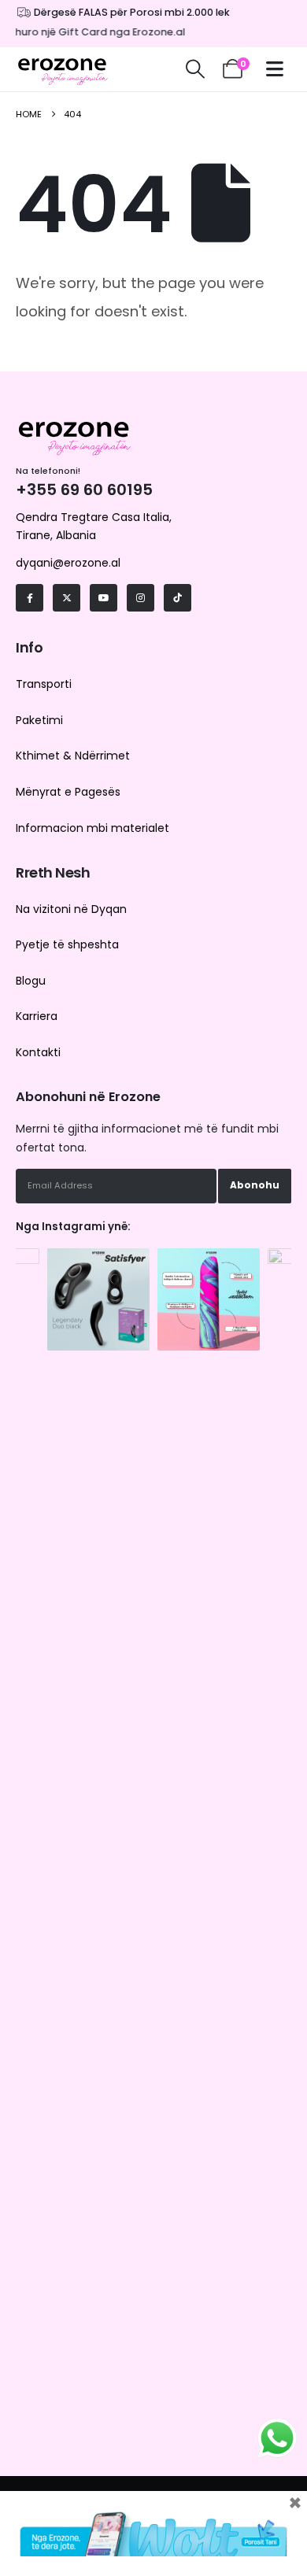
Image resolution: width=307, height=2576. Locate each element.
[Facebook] (30, 598)
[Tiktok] (178, 598)
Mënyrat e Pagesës (68, 792)
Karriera (37, 1016)
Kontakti (38, 1052)
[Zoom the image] (98, 1256)
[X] (67, 598)
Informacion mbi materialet (92, 828)
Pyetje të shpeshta (67, 944)
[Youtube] (104, 598)
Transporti (44, 684)
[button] (195, 69)
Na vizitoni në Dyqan (71, 909)
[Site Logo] (63, 69)
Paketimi (39, 720)
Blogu (31, 981)
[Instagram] (141, 598)
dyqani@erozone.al (68, 563)
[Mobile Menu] (279, 69)
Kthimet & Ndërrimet (73, 756)
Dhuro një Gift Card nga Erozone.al (90, 32)
